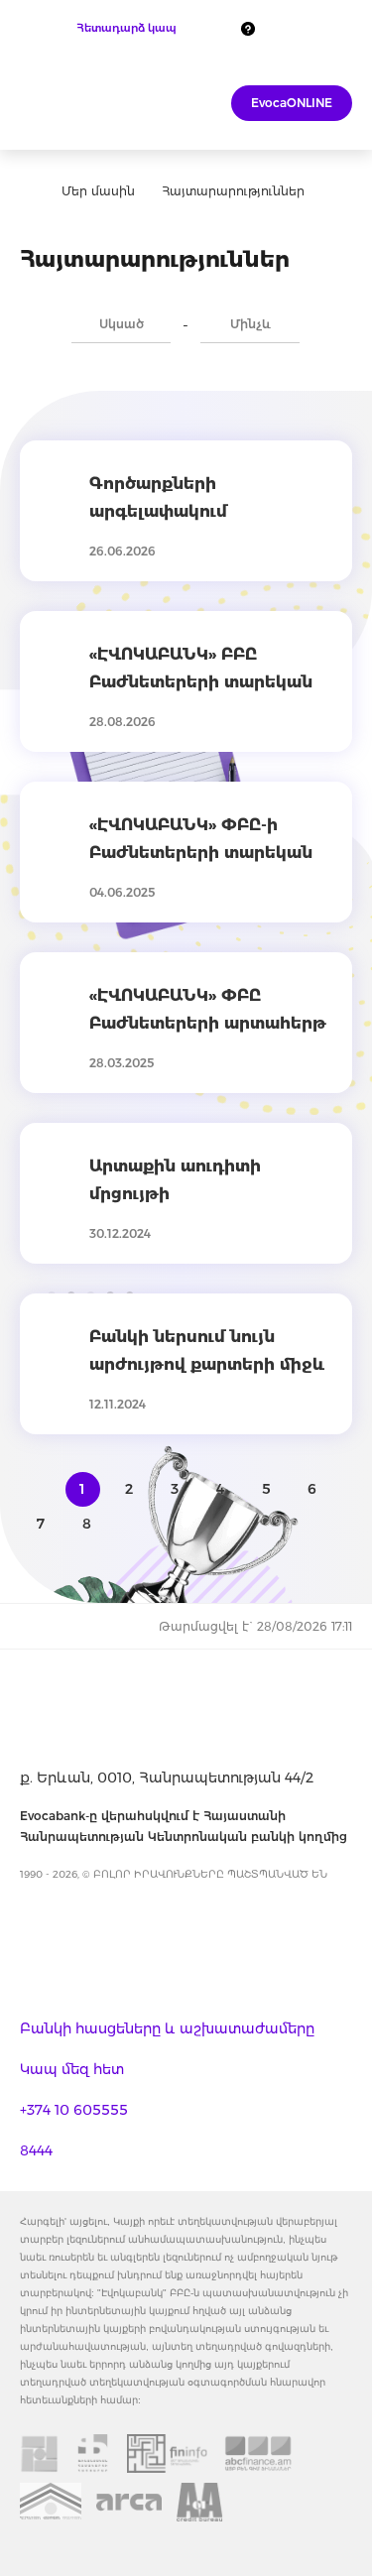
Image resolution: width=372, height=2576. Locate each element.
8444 (36, 2150)
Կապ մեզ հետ (72, 2069)
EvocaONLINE (292, 103)
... (334, 319)
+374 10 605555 (74, 2110)
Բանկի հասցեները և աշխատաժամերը (167, 2028)
